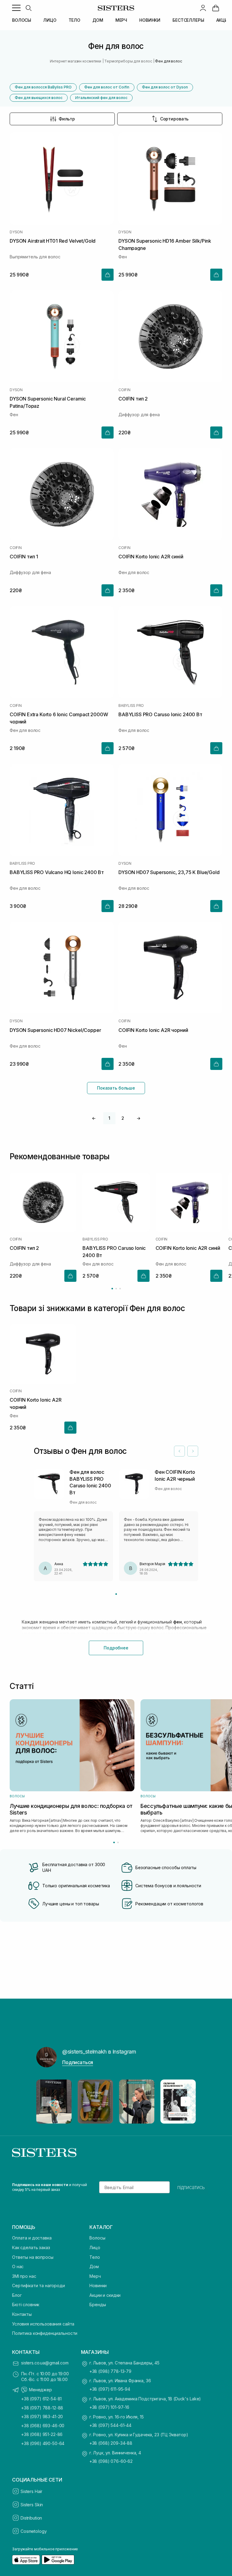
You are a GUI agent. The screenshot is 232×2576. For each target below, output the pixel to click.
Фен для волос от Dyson (165, 87)
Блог (17, 2295)
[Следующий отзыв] (193, 1451)
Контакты (22, 2314)
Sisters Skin (32, 2505)
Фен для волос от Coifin (107, 87)
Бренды (98, 2305)
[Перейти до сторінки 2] (116, 1289)
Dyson (16, 232)
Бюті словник (26, 2305)
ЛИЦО (50, 20)
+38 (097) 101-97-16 (109, 2407)
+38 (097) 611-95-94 (110, 2389)
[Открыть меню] (16, 8)
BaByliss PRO (131, 706)
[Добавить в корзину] (108, 275)
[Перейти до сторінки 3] (120, 1289)
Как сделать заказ (31, 2247)
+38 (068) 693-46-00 (43, 2426)
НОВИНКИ (150, 20)
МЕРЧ (121, 20)
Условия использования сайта (43, 2324)
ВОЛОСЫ (22, 20)
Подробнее (116, 1648)
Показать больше (116, 1088)
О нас (18, 2266)
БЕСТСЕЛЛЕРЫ (188, 20)
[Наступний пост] (185, 2102)
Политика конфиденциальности (45, 2333)
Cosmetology (34, 2531)
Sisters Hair (31, 2491)
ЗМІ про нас (24, 2276)
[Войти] (203, 8)
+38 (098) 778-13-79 (110, 2371)
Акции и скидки (105, 2295)
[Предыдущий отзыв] (179, 1451)
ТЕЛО (74, 20)
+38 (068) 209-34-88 (111, 2443)
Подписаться (78, 2062)
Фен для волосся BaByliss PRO (43, 87)
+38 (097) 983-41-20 (42, 2416)
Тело (95, 2257)
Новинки (98, 2286)
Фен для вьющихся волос (39, 98)
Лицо (95, 2247)
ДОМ (98, 20)
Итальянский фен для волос (101, 98)
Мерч (95, 2276)
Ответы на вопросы (33, 2257)
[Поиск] (28, 8)
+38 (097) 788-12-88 (42, 2408)
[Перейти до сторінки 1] (112, 1289)
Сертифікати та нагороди (39, 2286)
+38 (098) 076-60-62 (111, 2461)
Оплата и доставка (32, 2238)
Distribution (31, 2518)
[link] (216, 8)
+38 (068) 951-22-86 (42, 2434)
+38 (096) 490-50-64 (43, 2443)
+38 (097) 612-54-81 (41, 2399)
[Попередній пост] (47, 2102)
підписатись (191, 2187)
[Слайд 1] (116, 1594)
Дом (94, 2266)
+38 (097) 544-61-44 (110, 2425)
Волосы (97, 2238)
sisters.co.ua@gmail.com (45, 2363)
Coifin (124, 390)
